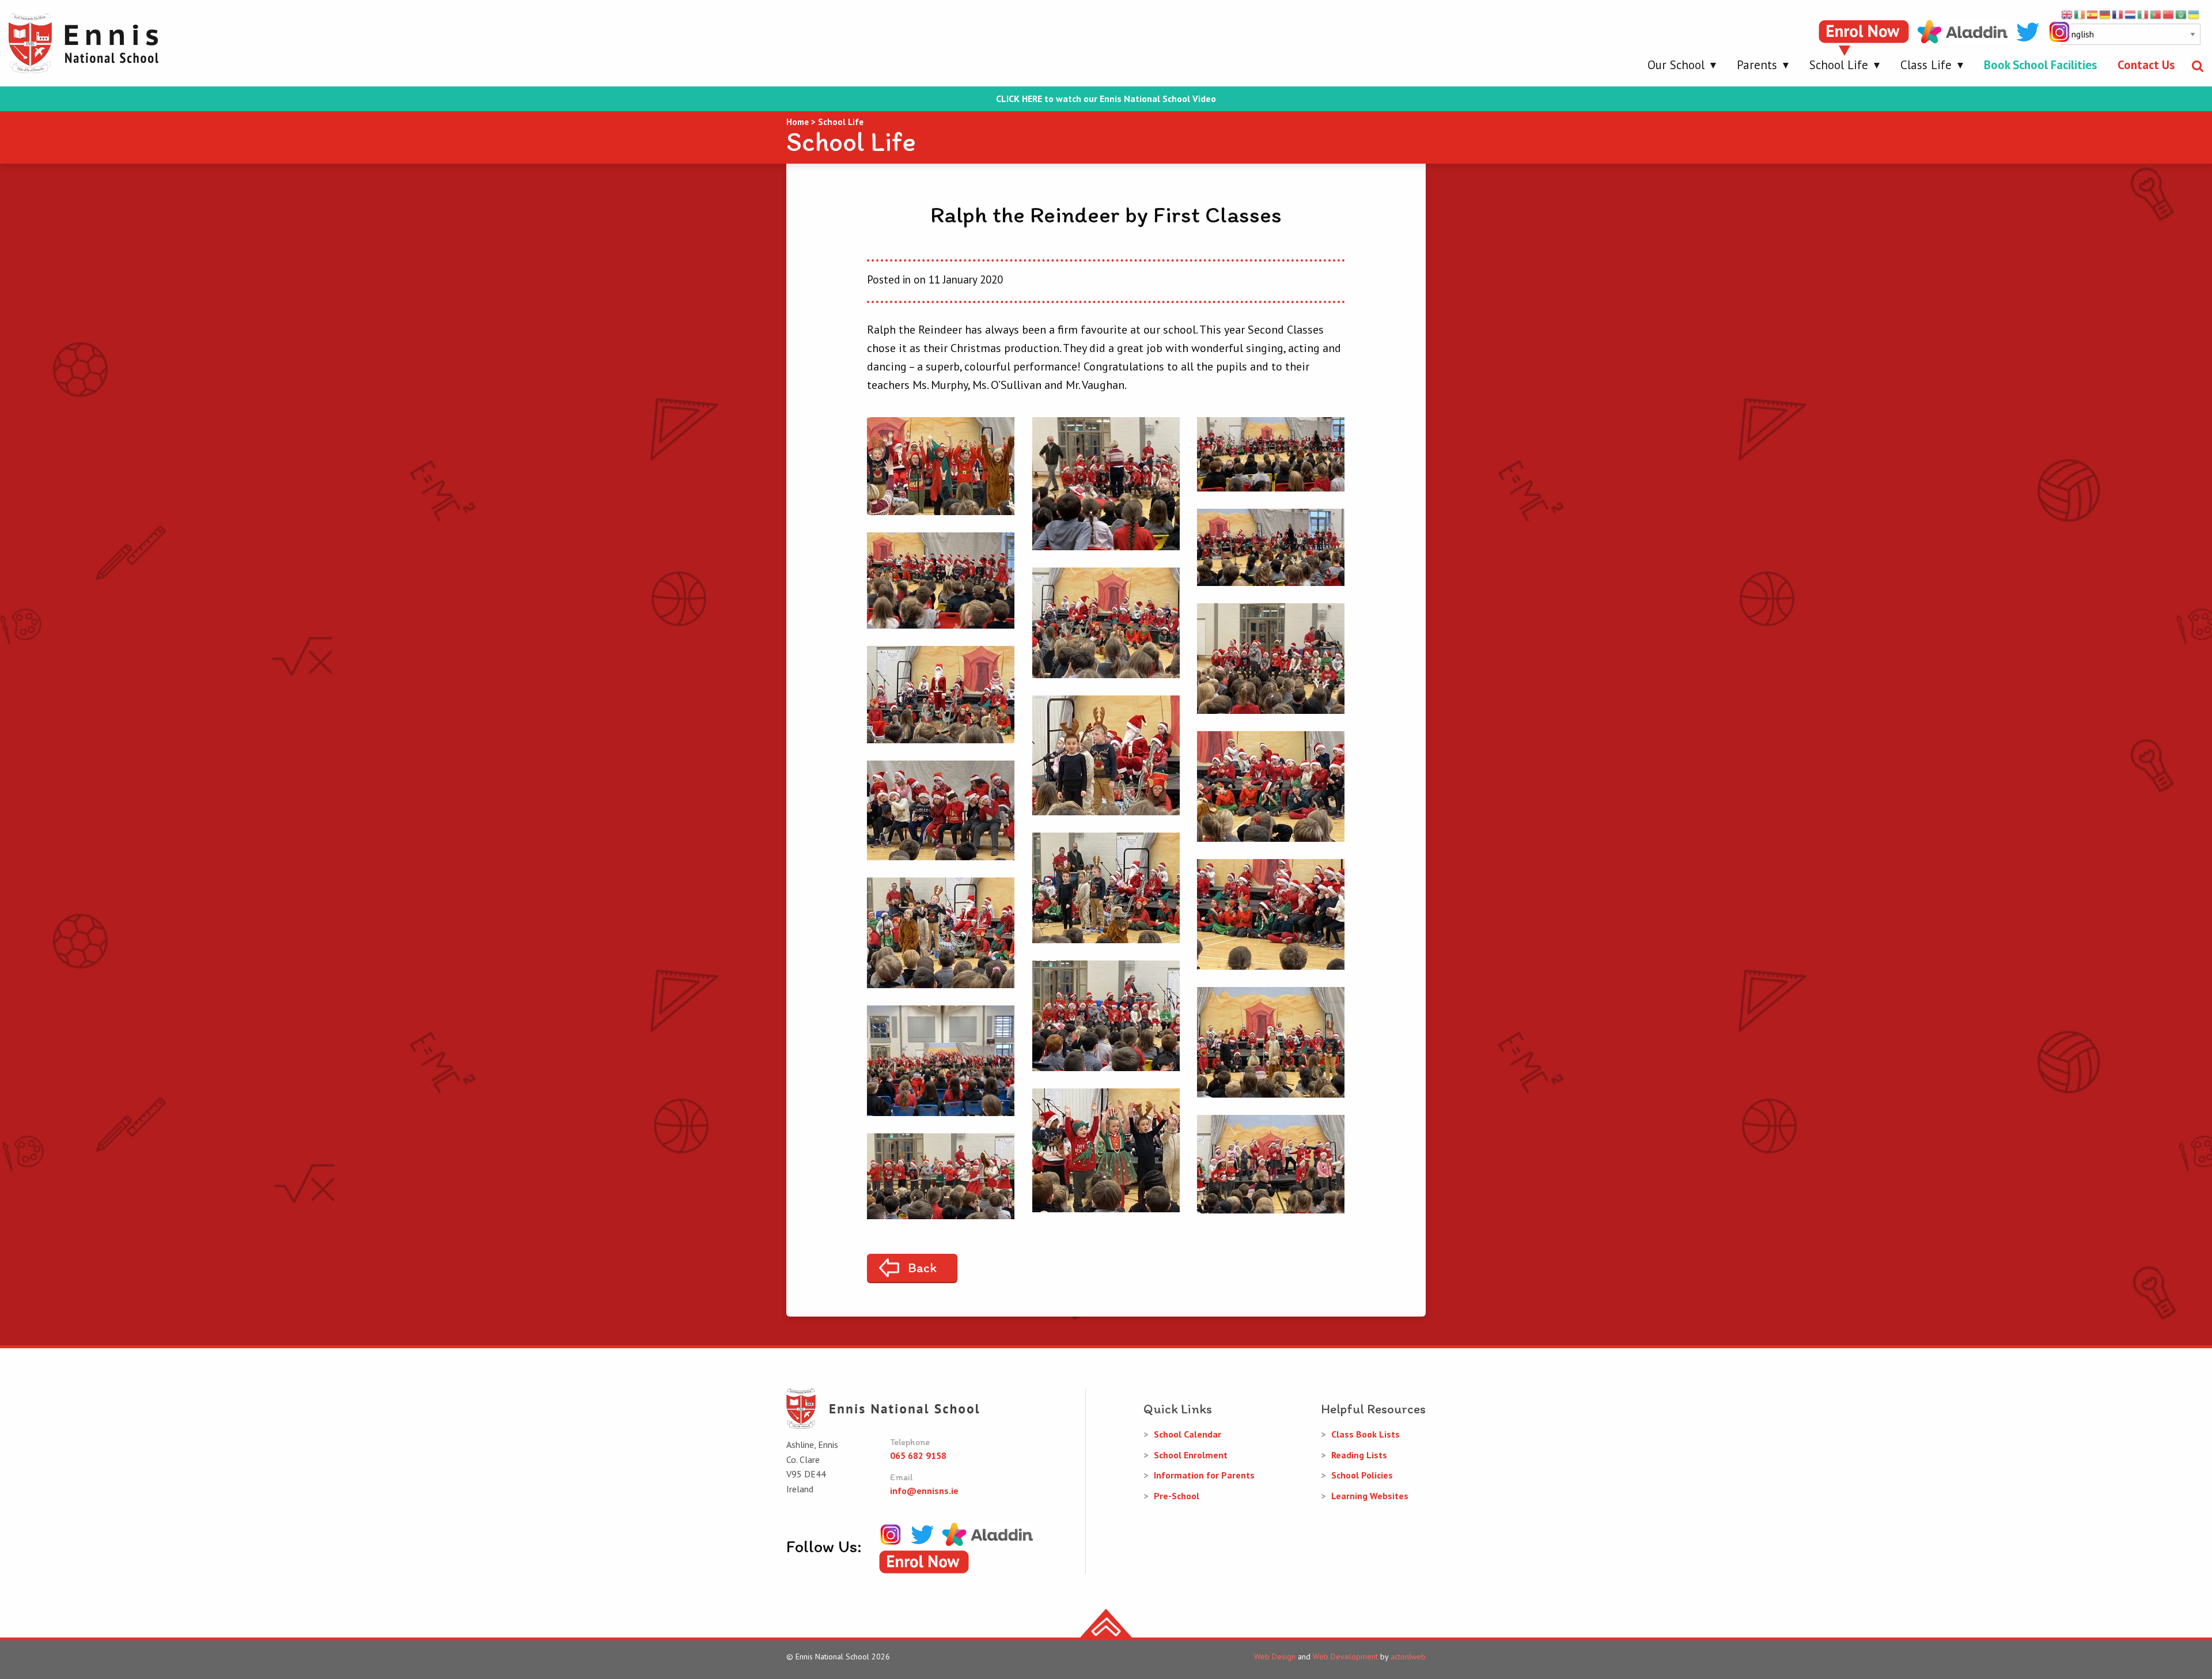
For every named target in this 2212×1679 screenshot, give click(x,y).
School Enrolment (1191, 1455)
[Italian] (2143, 14)
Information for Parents (1204, 1475)
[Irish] (2080, 14)
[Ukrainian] (2194, 14)
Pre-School (1177, 1496)
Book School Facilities (2040, 65)
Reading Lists (1359, 1455)
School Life (1839, 65)
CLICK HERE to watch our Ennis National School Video (1106, 99)
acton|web (1408, 1657)
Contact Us (2146, 65)
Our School (1676, 65)
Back (922, 1268)
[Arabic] (2181, 14)
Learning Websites (1370, 1496)
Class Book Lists (1366, 1434)
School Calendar (1188, 1434)
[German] (2105, 14)
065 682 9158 (918, 1455)
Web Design (1275, 1657)
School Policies (1362, 1475)
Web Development (1345, 1657)
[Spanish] (2093, 14)
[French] (2118, 14)
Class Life (1926, 65)
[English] (2067, 14)
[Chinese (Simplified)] (2169, 14)
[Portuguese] (2156, 14)
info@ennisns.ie (924, 1491)
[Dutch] (2131, 14)
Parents (1757, 65)
